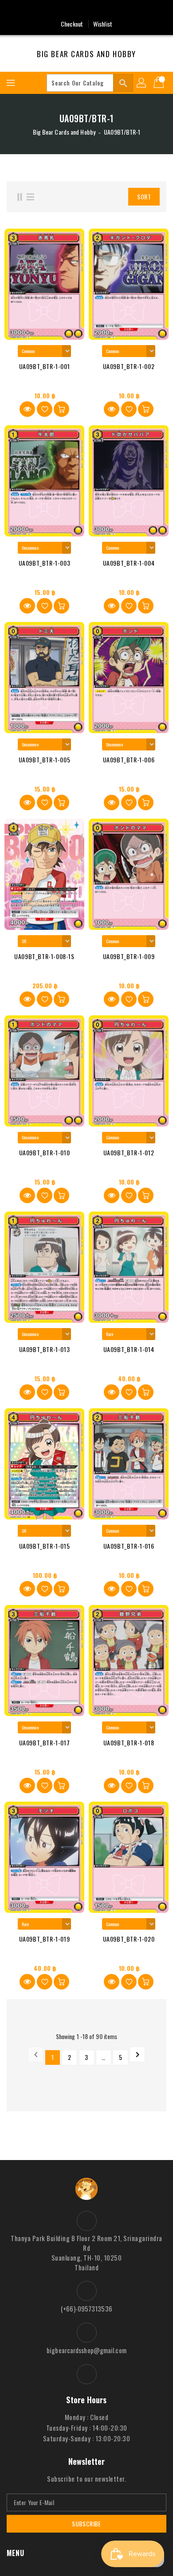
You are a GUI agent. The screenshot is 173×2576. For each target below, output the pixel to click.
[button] (108, 197)
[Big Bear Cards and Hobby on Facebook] (86, 10)
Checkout (72, 24)
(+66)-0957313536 (86, 2308)
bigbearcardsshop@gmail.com (86, 2350)
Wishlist (103, 24)
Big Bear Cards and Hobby (86, 54)
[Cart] (160, 83)
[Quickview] (27, 409)
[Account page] (142, 83)
